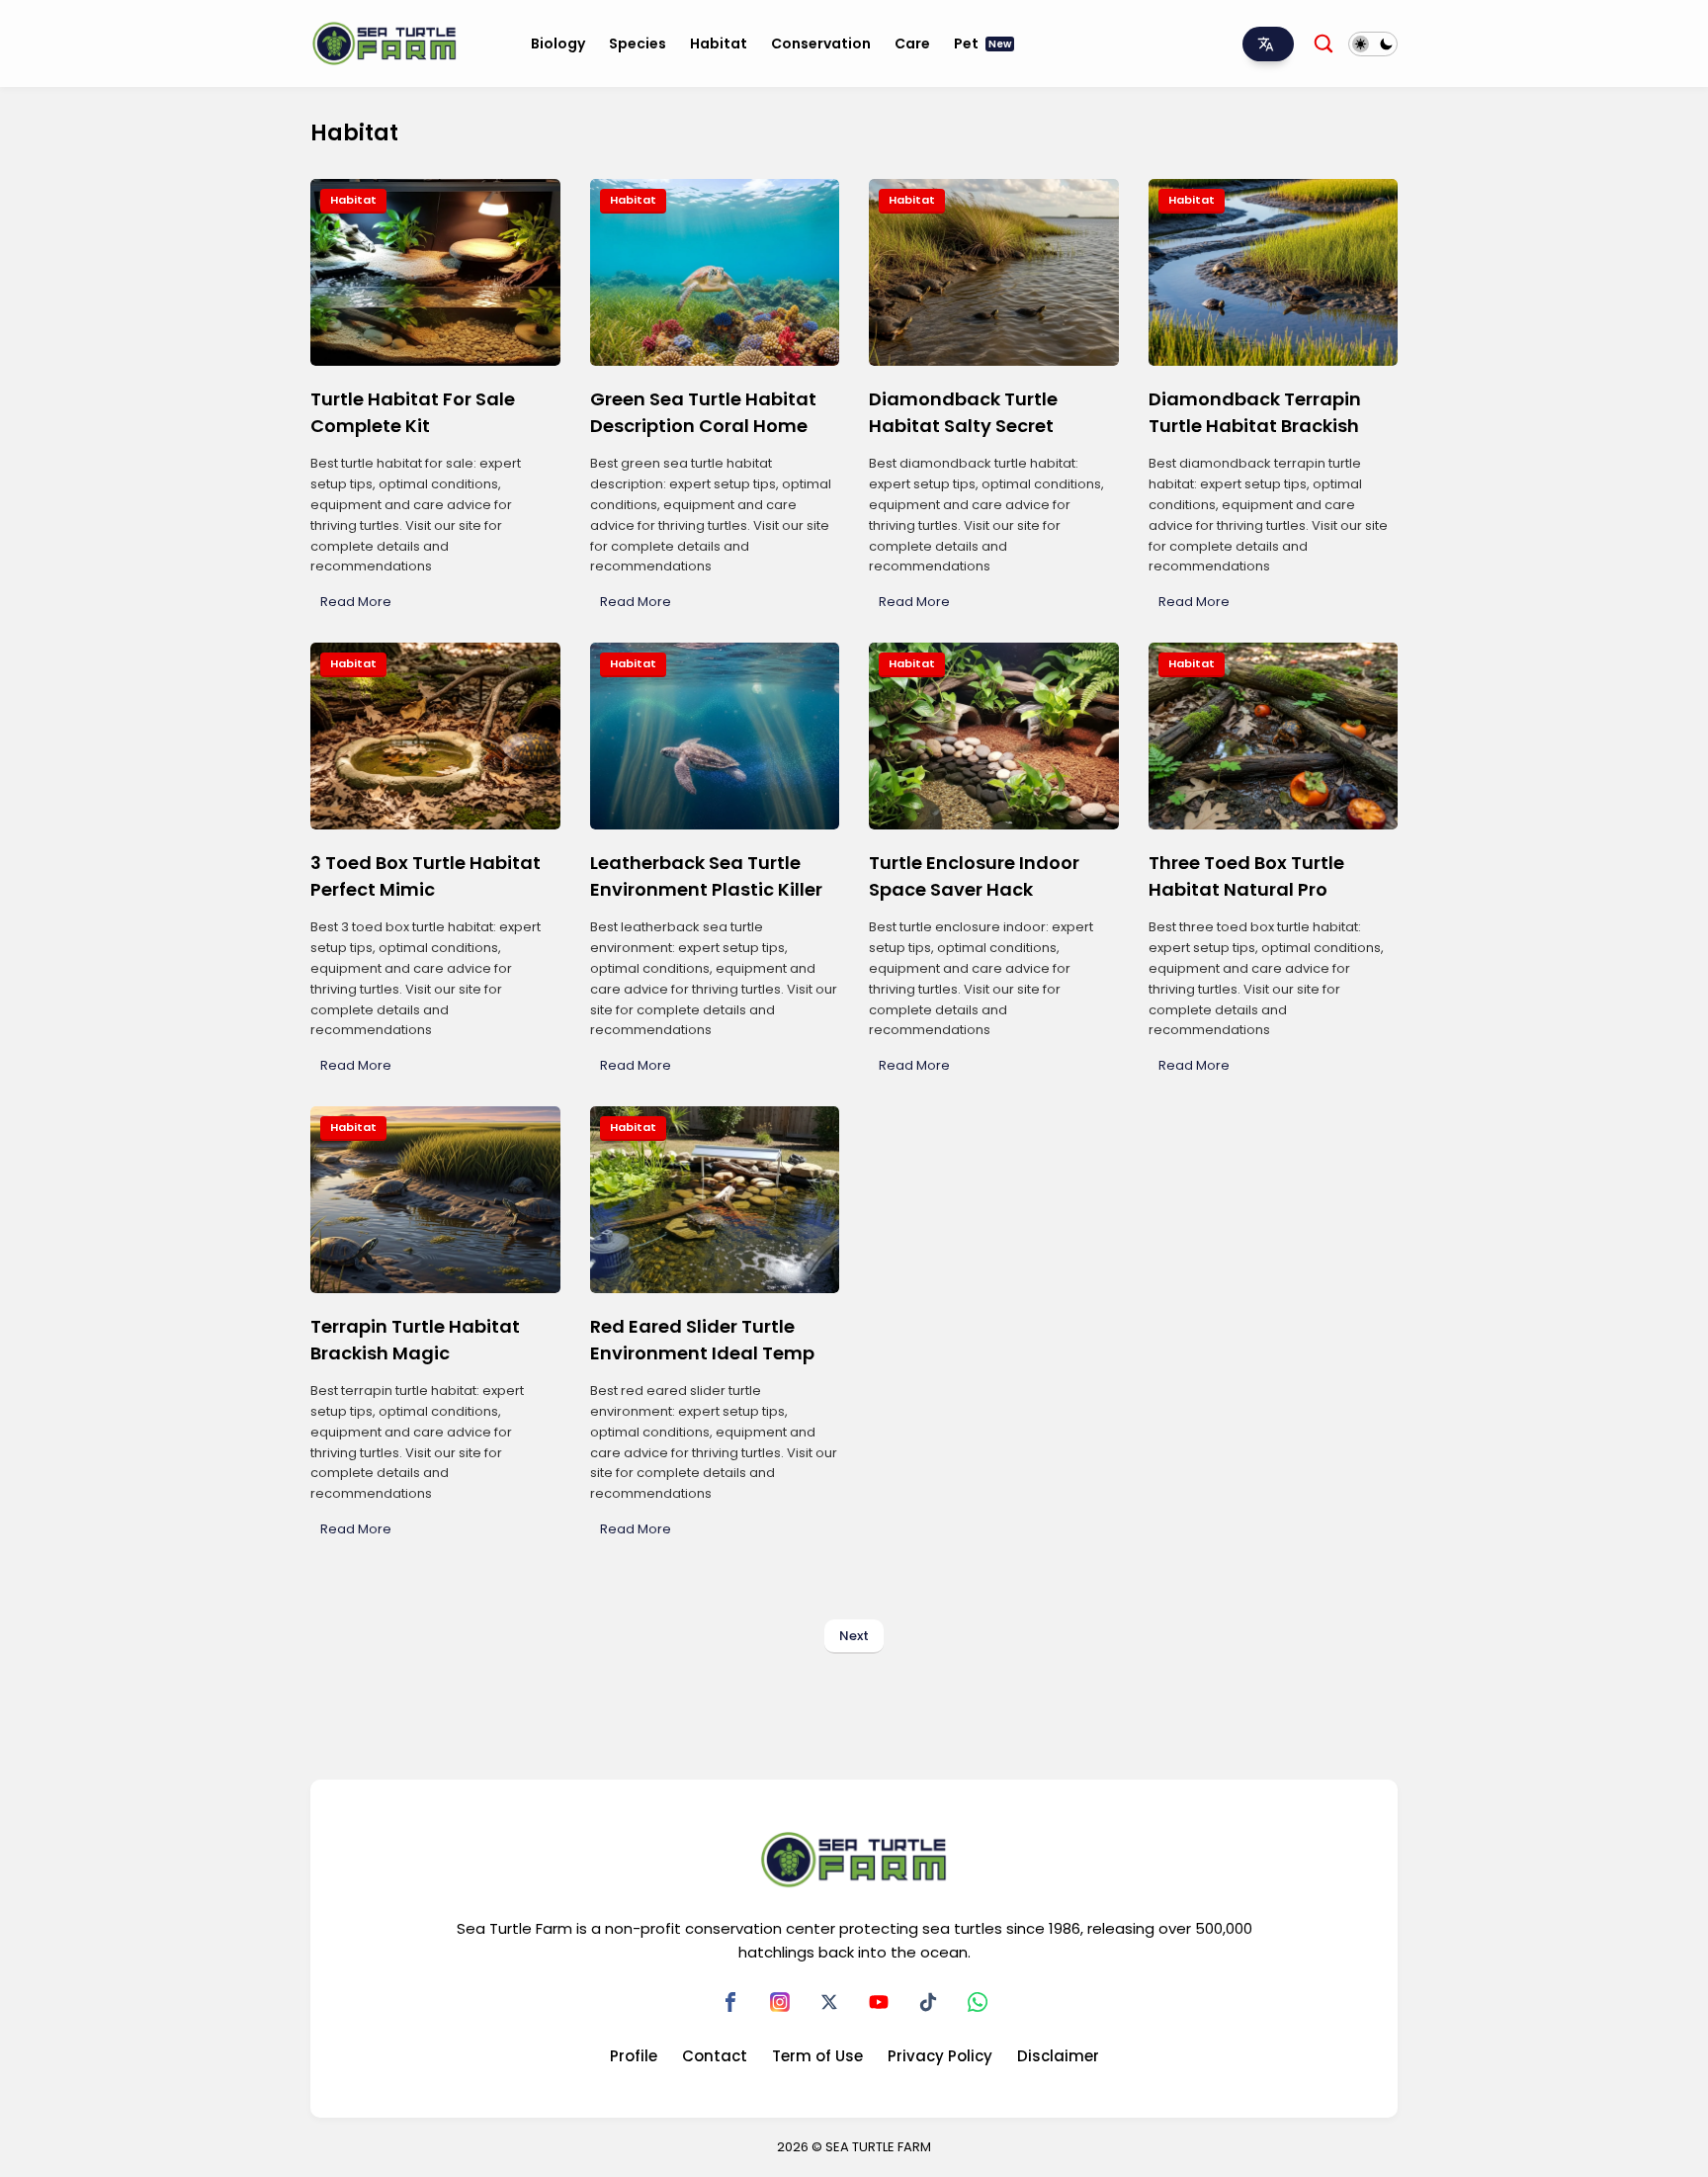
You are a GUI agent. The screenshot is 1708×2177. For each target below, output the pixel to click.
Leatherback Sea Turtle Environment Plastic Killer (706, 876)
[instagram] (780, 2002)
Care (912, 44)
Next (854, 1636)
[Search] (1324, 43)
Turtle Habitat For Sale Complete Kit (413, 412)
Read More (356, 602)
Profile (634, 2056)
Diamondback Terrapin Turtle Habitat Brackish (1255, 412)
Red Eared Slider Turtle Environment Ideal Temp (702, 1340)
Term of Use (817, 2056)
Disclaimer (1058, 2056)
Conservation (821, 44)
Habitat (719, 44)
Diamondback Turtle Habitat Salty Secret (963, 412)
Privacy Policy (940, 2056)
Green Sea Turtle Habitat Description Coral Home (703, 412)
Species (638, 44)
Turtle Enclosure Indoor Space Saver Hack (974, 876)
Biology (558, 44)
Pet (982, 44)
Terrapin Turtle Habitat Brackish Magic (415, 1340)
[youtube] (879, 2002)
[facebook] (730, 2002)
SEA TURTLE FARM (878, 2147)
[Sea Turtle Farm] (385, 43)
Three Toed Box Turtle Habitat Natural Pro (1246, 876)
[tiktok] (928, 2002)
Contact (715, 2056)
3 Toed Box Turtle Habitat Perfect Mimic (426, 876)
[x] (829, 2002)
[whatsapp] (978, 2002)
